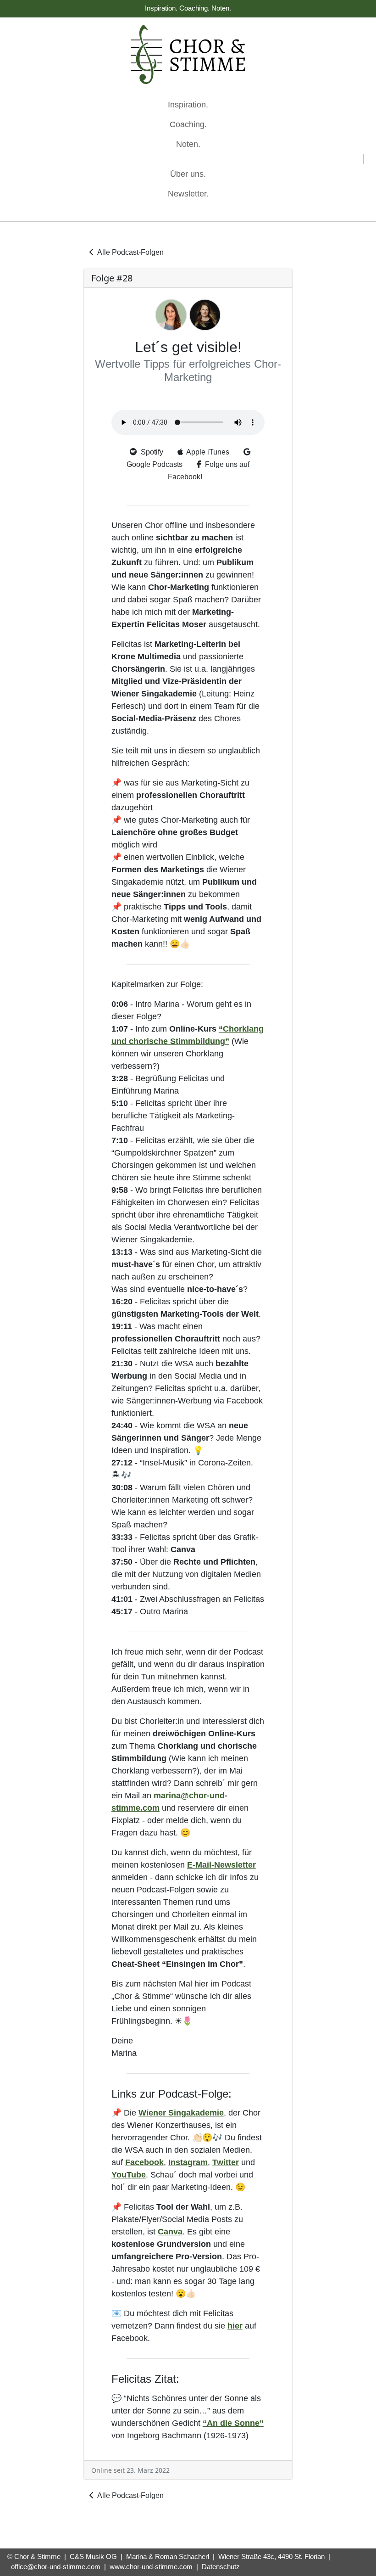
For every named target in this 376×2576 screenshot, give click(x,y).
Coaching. (188, 124)
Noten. (188, 144)
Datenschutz (221, 2567)
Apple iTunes (206, 452)
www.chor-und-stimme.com (151, 2567)
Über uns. (188, 174)
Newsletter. (188, 194)
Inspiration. (188, 105)
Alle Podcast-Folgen (129, 252)
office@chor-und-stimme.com (56, 2567)
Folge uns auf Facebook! (209, 471)
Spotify (150, 452)
